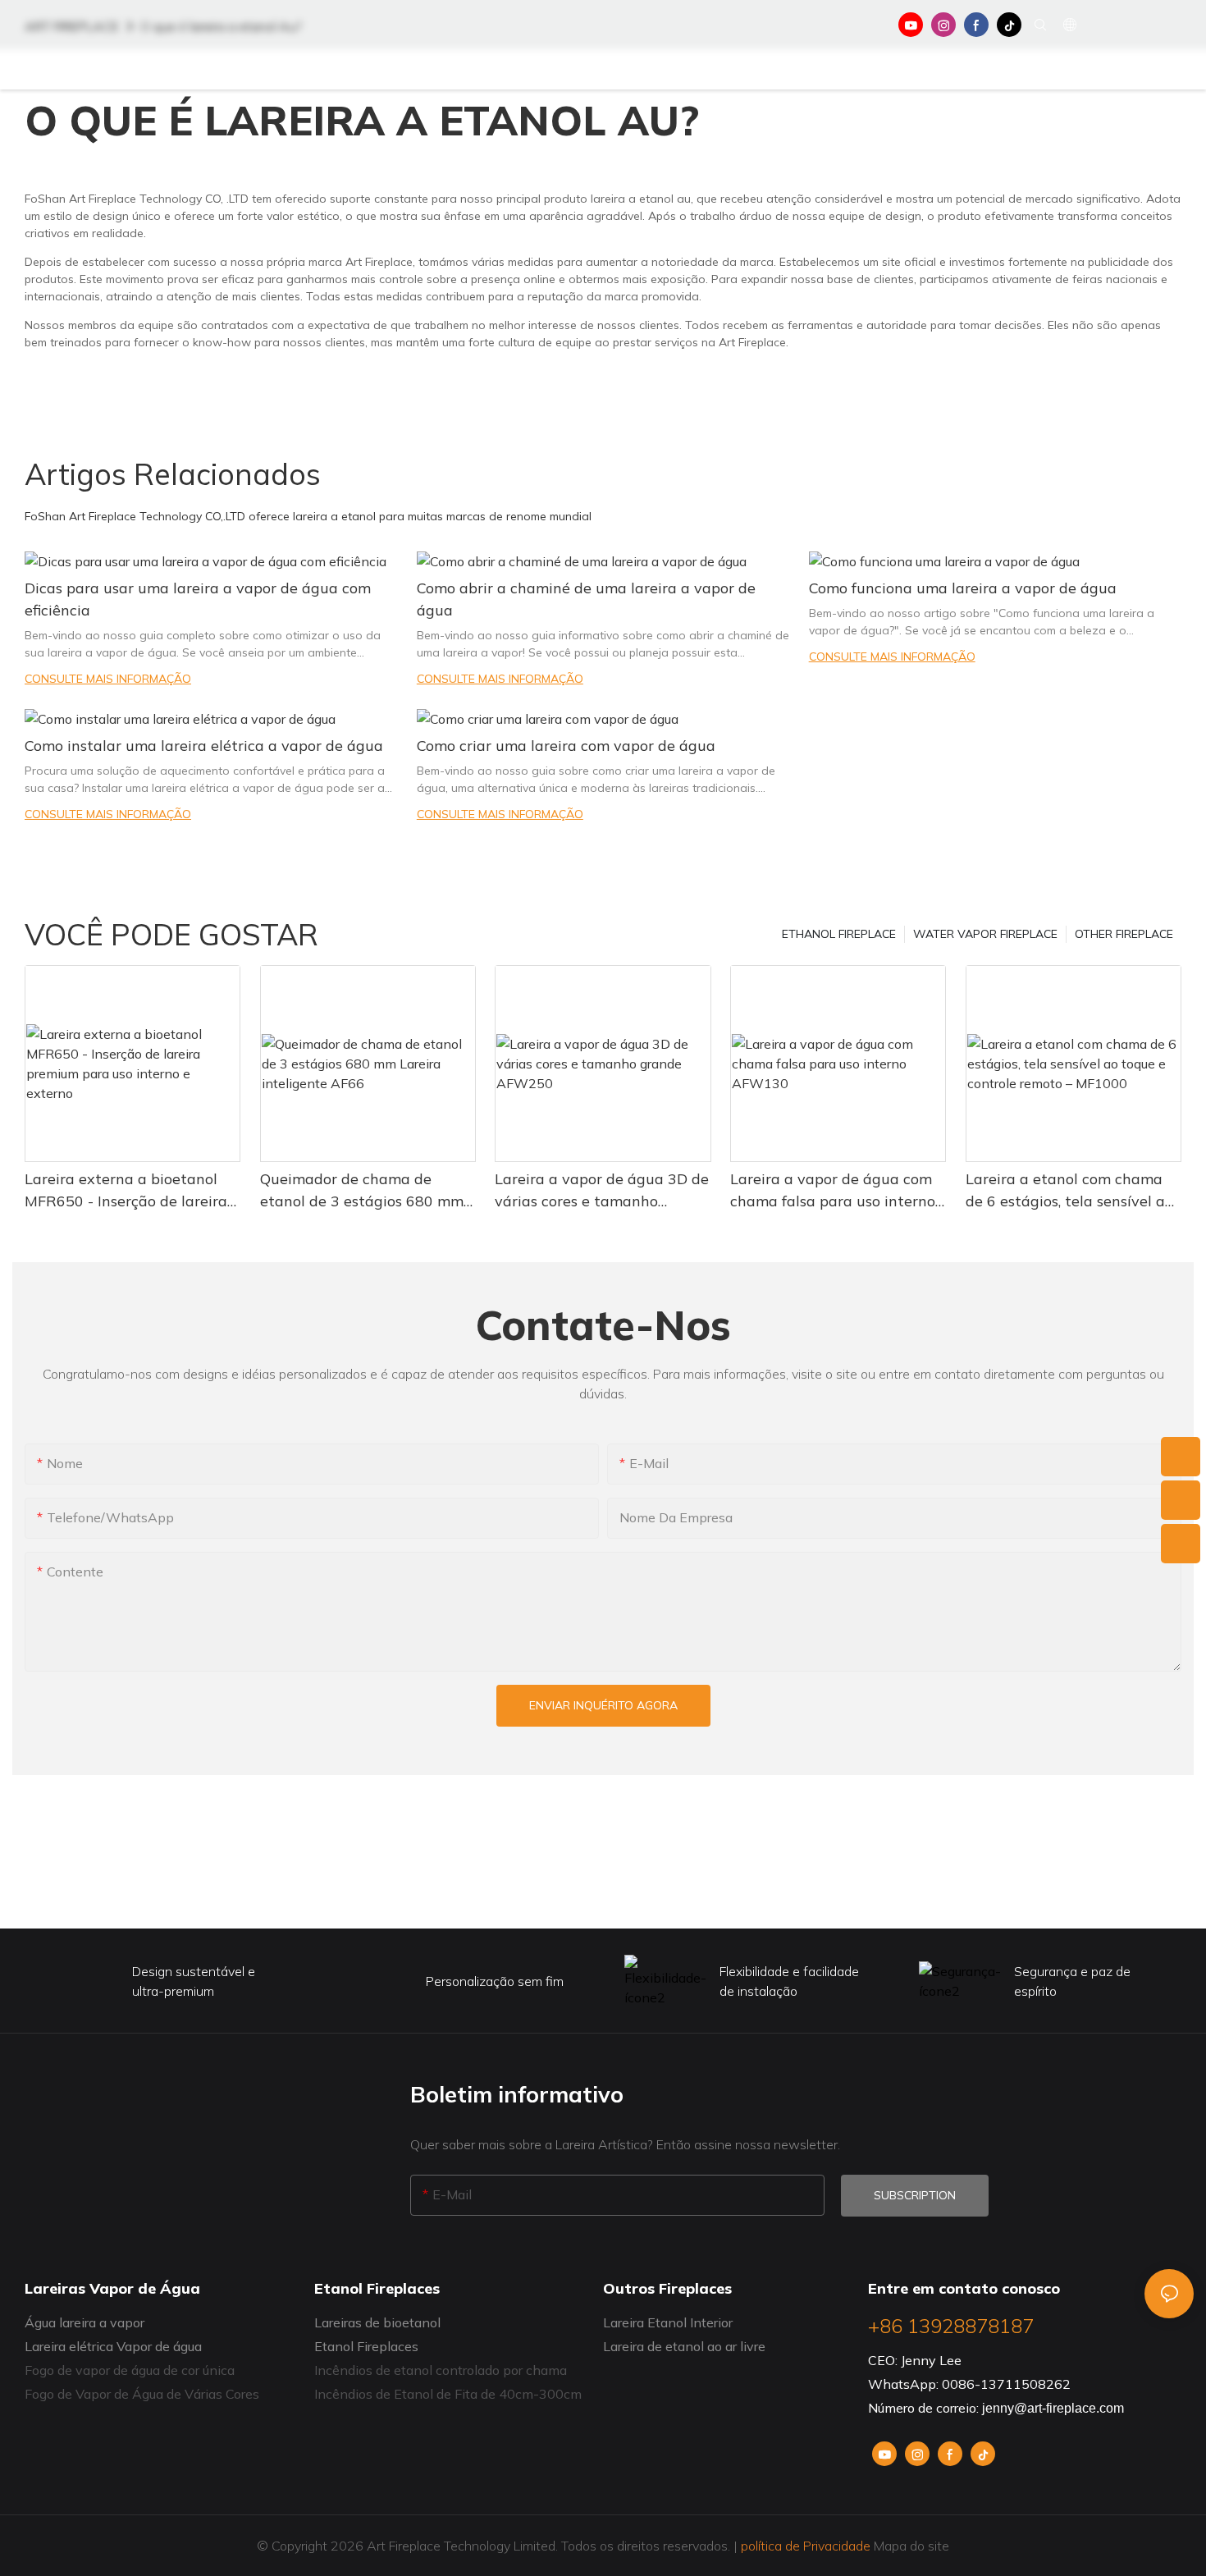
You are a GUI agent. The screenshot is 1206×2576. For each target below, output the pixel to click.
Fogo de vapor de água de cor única (130, 2370)
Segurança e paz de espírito (1072, 1981)
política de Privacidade (806, 2546)
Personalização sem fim (495, 1981)
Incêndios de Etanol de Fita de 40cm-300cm (448, 2394)
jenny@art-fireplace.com (1053, 2408)
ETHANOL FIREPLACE (839, 934)
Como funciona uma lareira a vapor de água (963, 588)
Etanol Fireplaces (366, 2346)
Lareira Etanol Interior (668, 2322)
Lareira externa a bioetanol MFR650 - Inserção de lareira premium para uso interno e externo (126, 1191)
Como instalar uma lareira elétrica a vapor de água (204, 746)
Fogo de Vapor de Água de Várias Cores (142, 2394)
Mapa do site (910, 2546)
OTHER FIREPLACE (1124, 934)
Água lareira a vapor (85, 2322)
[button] (1109, 70)
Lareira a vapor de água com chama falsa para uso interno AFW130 (833, 1191)
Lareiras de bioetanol (377, 2322)
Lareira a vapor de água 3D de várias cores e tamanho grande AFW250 (602, 1191)
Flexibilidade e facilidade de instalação (789, 1981)
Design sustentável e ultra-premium (194, 1981)
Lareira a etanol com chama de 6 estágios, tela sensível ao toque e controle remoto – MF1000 (1069, 1191)
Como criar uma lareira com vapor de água (566, 746)
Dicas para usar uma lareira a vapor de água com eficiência (198, 599)
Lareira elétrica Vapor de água (113, 2346)
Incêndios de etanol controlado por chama (441, 2370)
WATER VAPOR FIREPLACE (985, 934)
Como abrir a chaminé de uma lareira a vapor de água (586, 599)
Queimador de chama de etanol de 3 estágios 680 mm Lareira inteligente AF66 (362, 1191)
